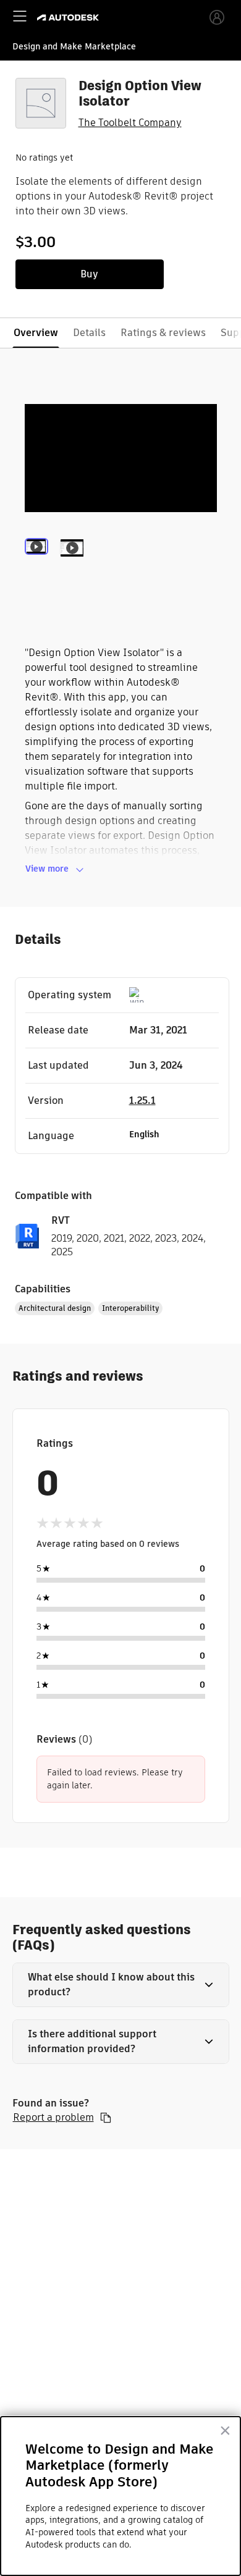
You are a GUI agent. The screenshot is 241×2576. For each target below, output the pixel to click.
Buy (89, 274)
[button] (121, 1985)
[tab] (39, 564)
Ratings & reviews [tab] (163, 333)
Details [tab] (89, 333)
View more (47, 869)
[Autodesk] (70, 18)
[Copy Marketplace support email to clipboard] (106, 2118)
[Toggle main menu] (20, 16)
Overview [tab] (36, 333)
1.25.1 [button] (142, 1101)
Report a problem (53, 2118)
